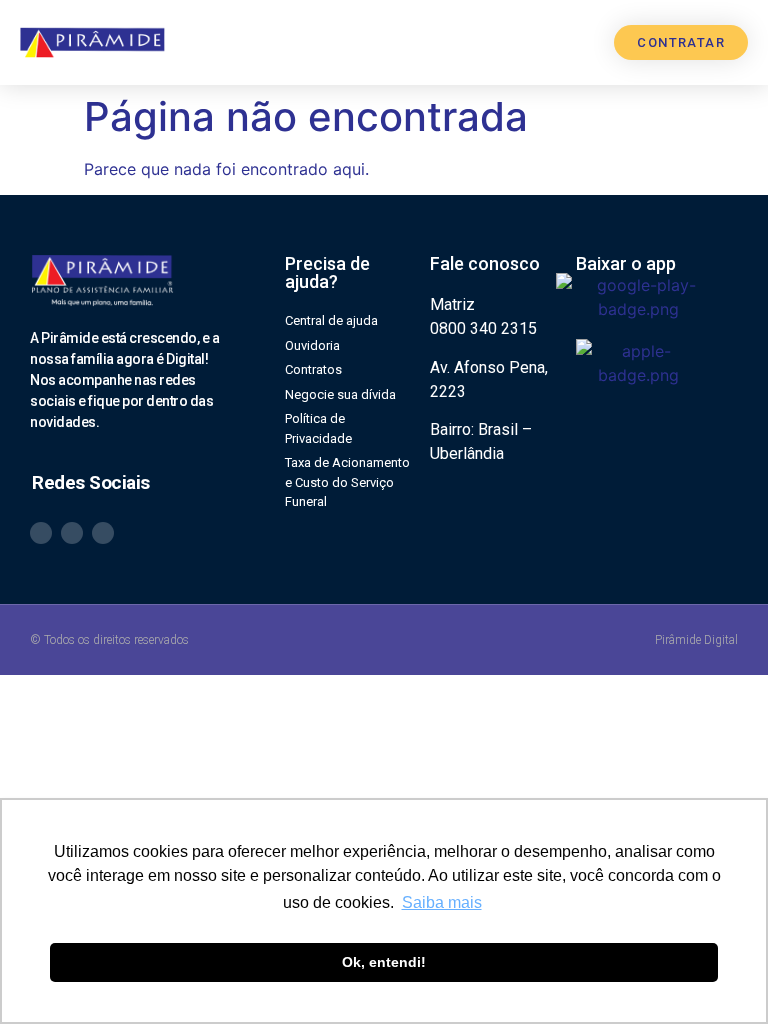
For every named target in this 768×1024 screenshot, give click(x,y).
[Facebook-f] (103, 533)
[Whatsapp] (41, 533)
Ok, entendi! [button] (384, 962)
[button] (583, 42)
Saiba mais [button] (442, 902)
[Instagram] (72, 533)
